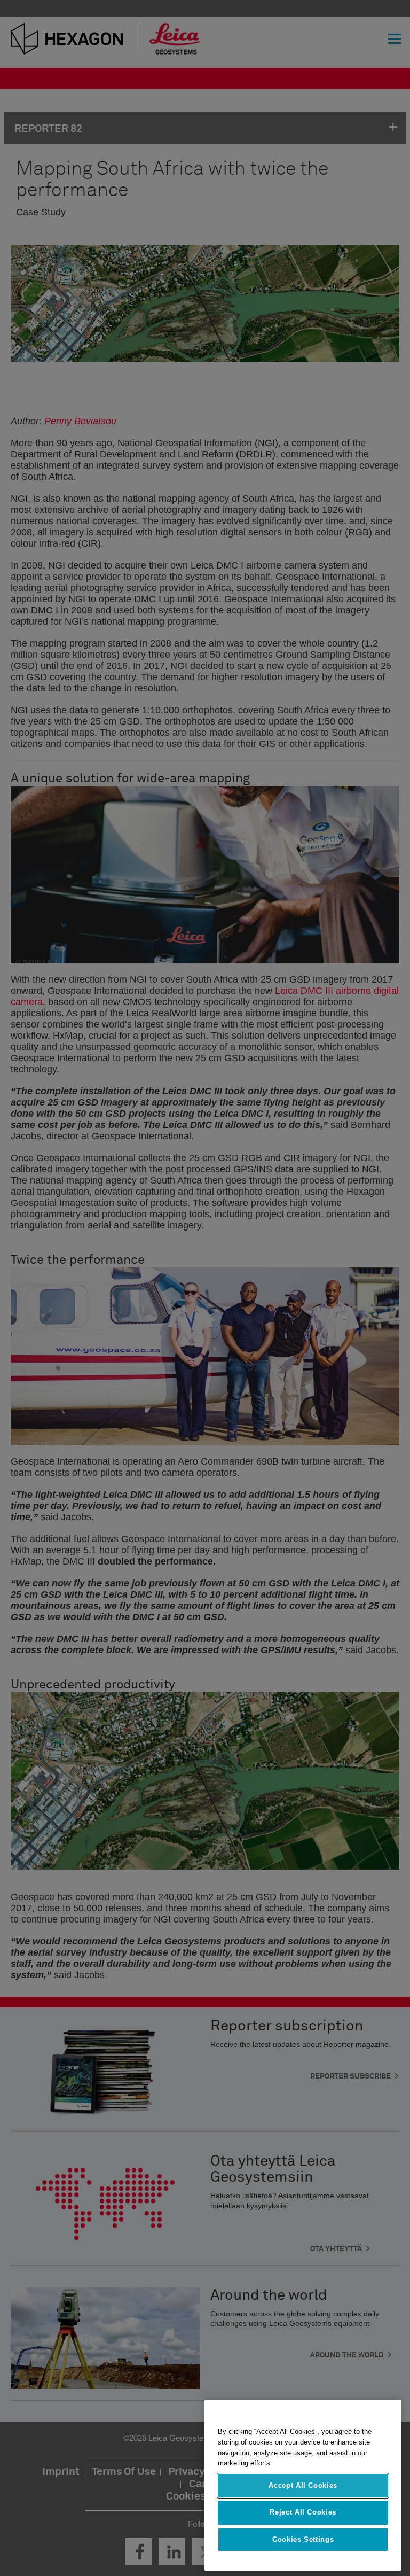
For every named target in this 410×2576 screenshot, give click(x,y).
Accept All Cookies (303, 2485)
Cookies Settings (303, 2539)
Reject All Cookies (303, 2512)
